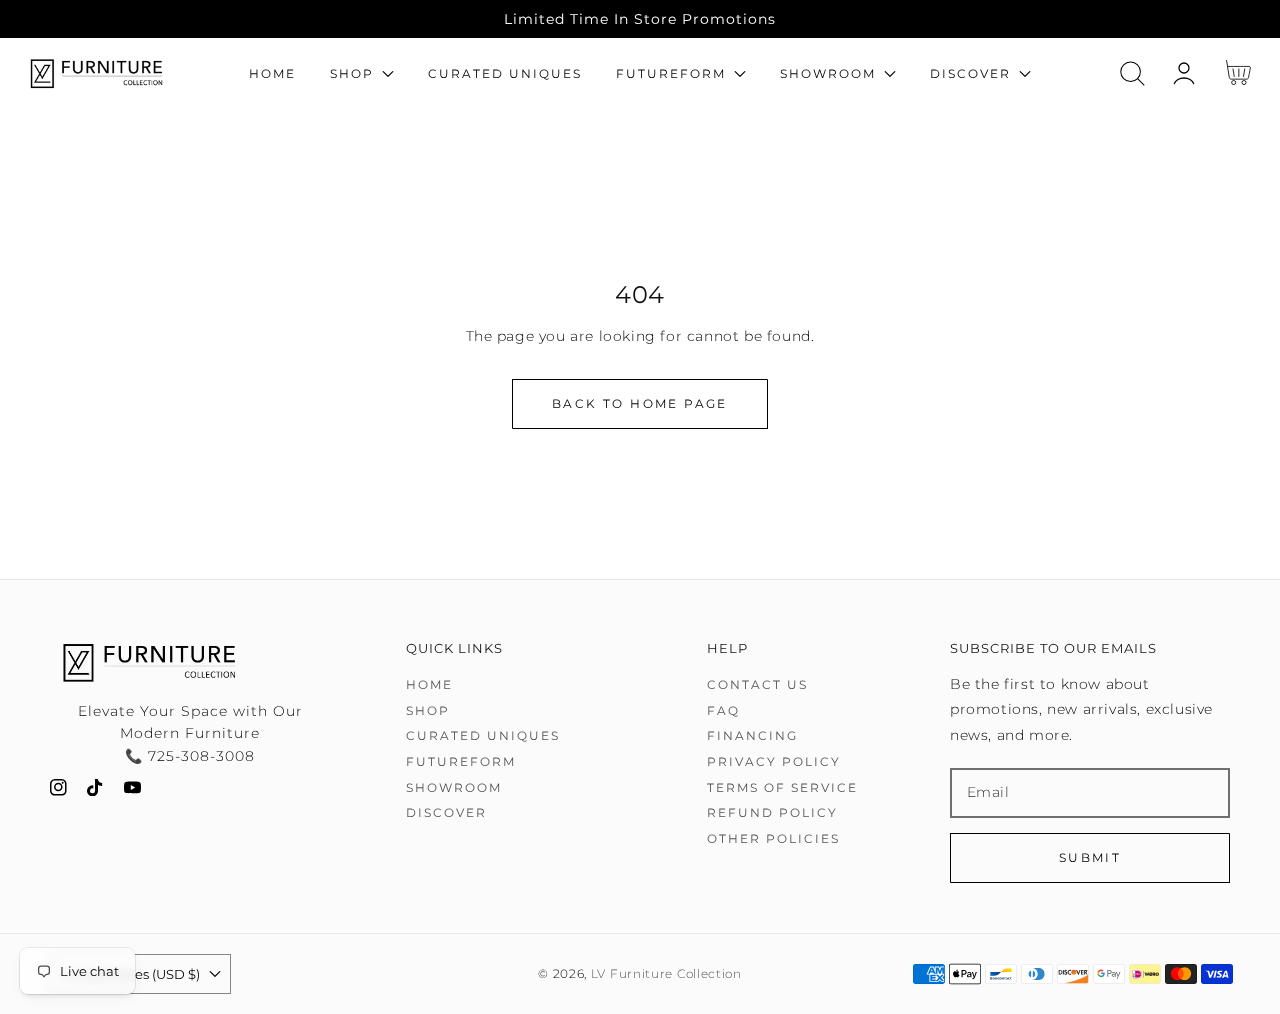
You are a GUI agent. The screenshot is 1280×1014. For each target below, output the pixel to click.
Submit (1090, 857)
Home (429, 684)
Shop (428, 710)
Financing (752, 735)
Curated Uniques (483, 735)
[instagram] (58, 791)
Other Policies (773, 838)
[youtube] (132, 791)
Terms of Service (782, 787)
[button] (1132, 73)
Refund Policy (772, 812)
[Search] (1132, 73)
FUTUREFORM (461, 761)
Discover (446, 812)
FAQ (723, 710)
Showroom (454, 787)
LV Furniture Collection (666, 974)
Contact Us (757, 684)
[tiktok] (95, 791)
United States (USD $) (130, 974)
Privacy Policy (774, 761)
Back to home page (640, 403)
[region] (640, 19)
